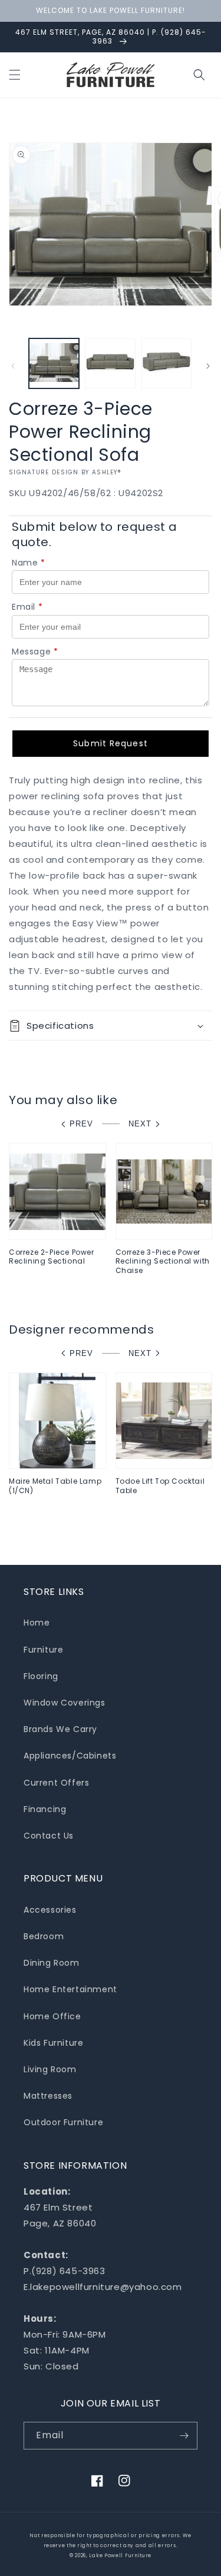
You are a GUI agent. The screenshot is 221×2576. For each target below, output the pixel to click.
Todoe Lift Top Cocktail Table (160, 1486)
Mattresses (48, 2096)
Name (29, 563)
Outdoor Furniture (63, 2122)
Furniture (43, 1650)
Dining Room (52, 1963)
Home (37, 1623)
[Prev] (13, 366)
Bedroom (44, 1936)
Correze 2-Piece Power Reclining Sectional (52, 1257)
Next (140, 1124)
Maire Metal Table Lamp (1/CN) (55, 1486)
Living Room (50, 2069)
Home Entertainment (70, 1989)
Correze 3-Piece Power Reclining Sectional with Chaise (163, 1262)
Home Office (52, 2016)
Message (35, 652)
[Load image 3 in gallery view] (166, 363)
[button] (15, 75)
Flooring (41, 1676)
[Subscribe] (184, 2436)
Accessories (50, 1910)
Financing (45, 1809)
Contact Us (49, 1836)
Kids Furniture (53, 2043)
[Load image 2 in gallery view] (110, 363)
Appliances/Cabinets (70, 1756)
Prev (81, 1124)
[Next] (208, 366)
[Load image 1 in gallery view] (54, 363)
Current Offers (56, 1783)
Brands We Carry (60, 1729)
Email (27, 607)
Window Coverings (65, 1703)
